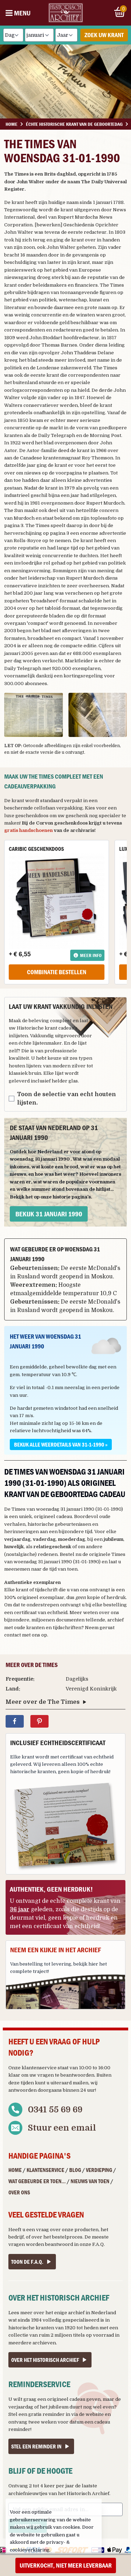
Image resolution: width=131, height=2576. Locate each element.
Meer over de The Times (43, 1702)
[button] (34, 715)
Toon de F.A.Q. (27, 2262)
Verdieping (99, 2170)
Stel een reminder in (36, 2446)
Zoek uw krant (104, 35)
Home (15, 2170)
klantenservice (39, 2068)
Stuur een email (62, 2128)
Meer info (91, 955)
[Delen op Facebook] (15, 1721)
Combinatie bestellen (57, 972)
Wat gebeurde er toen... (37, 2181)
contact (13, 1635)
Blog (75, 2170)
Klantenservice (45, 2170)
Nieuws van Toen (90, 2181)
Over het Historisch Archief (45, 2360)
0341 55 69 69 (55, 2110)
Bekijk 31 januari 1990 (49, 1214)
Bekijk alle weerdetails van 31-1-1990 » (61, 1444)
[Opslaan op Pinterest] (39, 1721)
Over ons (19, 2192)
